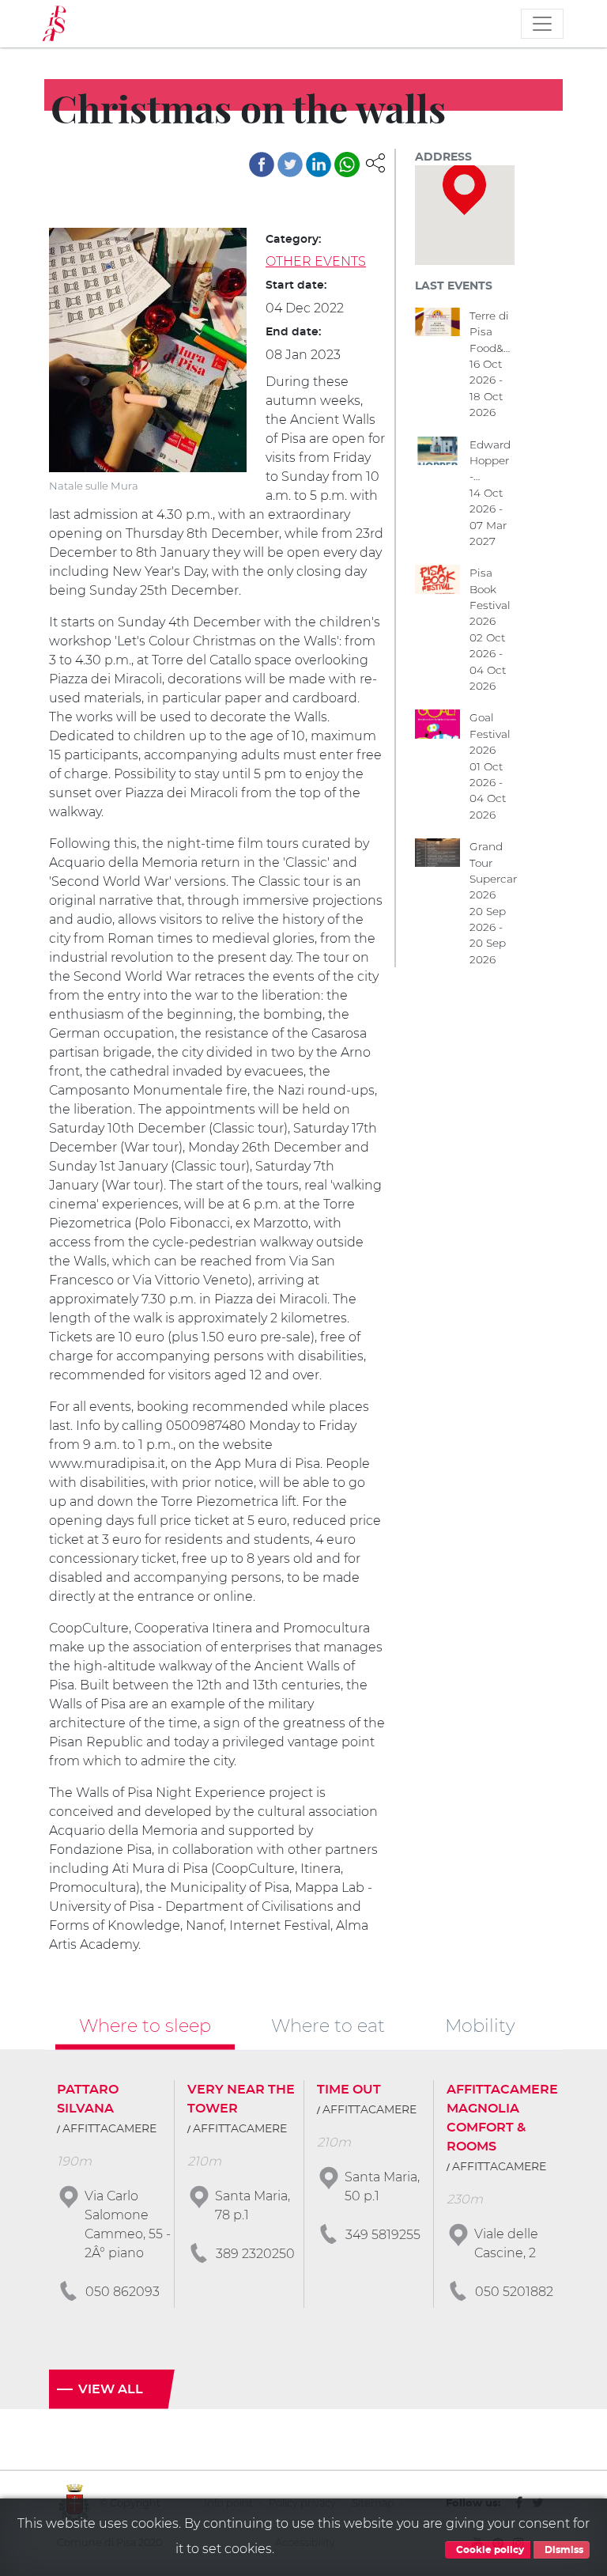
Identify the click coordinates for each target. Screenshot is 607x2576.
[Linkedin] (319, 165)
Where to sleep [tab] (145, 2026)
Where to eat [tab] (328, 2026)
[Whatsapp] (347, 165)
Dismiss (563, 2550)
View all (111, 2389)
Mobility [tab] (480, 2026)
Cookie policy (489, 2550)
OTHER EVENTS (316, 261)
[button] (375, 163)
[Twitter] (290, 165)
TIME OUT (349, 2090)
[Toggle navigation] (542, 24)
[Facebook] (262, 165)
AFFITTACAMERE (109, 2129)
